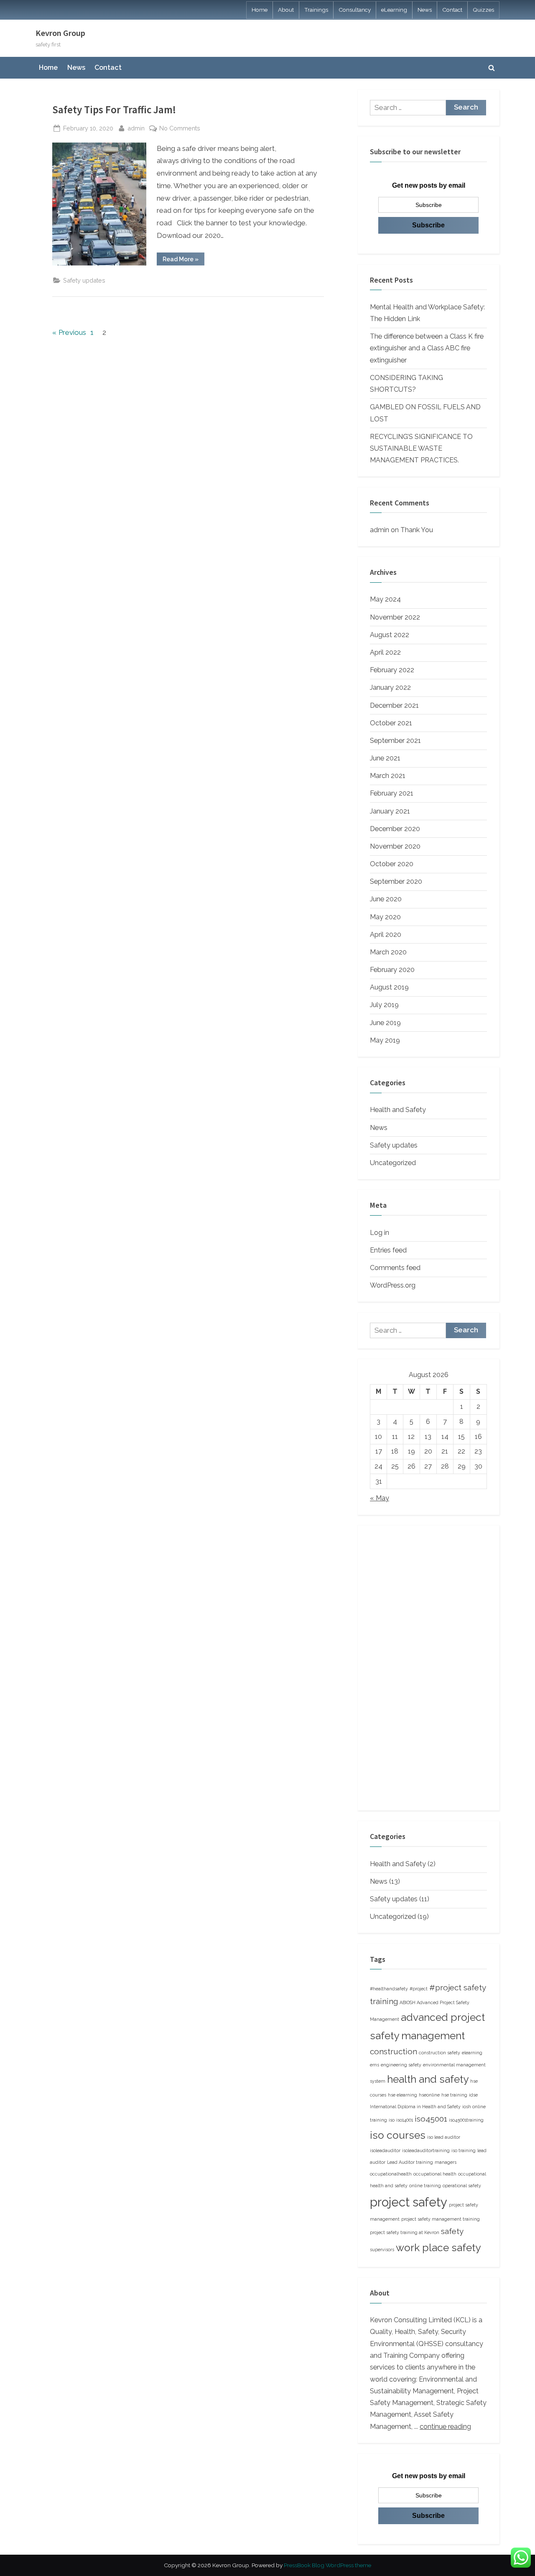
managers (446, 2162)
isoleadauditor (385, 2150)
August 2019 (389, 987)
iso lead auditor (444, 2137)
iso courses (398, 2135)
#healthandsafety (389, 1989)
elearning (472, 2053)
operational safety (462, 2186)
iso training (464, 2150)
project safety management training (441, 2219)
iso (392, 2120)
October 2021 (391, 723)
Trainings (316, 10)
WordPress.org (393, 1285)
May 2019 (385, 1040)
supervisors (382, 2250)
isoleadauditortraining (426, 2150)
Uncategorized (393, 1163)
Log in (380, 1233)
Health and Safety (398, 1110)
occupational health (435, 2174)
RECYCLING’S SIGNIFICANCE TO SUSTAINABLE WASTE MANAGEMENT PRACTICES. (421, 449)
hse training (454, 2095)
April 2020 (386, 935)
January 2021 (390, 811)
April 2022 (385, 652)
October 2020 (392, 864)
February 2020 (392, 970)
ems (374, 2065)
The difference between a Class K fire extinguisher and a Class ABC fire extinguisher (427, 348)
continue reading (445, 2427)
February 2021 (392, 793)
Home (260, 10)
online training (425, 2186)
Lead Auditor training (410, 2162)
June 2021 (385, 758)
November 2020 (395, 846)
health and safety (428, 2079)
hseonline (429, 2095)
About (286, 10)
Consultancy (355, 10)
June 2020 (386, 899)
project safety (409, 2202)
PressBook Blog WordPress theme (327, 2565)
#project (419, 1989)
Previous (72, 332)
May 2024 (385, 599)
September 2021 (395, 741)
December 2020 (395, 829)
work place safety (438, 2248)
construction (394, 2051)
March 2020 (388, 952)
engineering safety (401, 2065)
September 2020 (396, 881)
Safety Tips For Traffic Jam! (114, 110)
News (425, 10)
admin (136, 128)
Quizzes (483, 10)
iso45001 (431, 2119)
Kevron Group (60, 33)
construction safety (439, 2053)
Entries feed (388, 1250)
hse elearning (403, 2095)
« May (380, 1498)
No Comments (180, 129)
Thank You (417, 530)
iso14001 (405, 2120)
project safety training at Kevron (405, 2232)
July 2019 (384, 1005)
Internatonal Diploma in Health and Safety (415, 2107)
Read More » (183, 260)
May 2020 (385, 917)
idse (473, 2095)
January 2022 (390, 687)
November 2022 (395, 617)
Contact (452, 10)
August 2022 (390, 635)
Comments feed (395, 1268)
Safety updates (84, 280)
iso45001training (466, 2120)
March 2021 (388, 776)
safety (452, 2231)
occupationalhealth (391, 2174)
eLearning (394, 10)
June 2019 (385, 1023)
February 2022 (392, 670)
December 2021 (394, 705)
